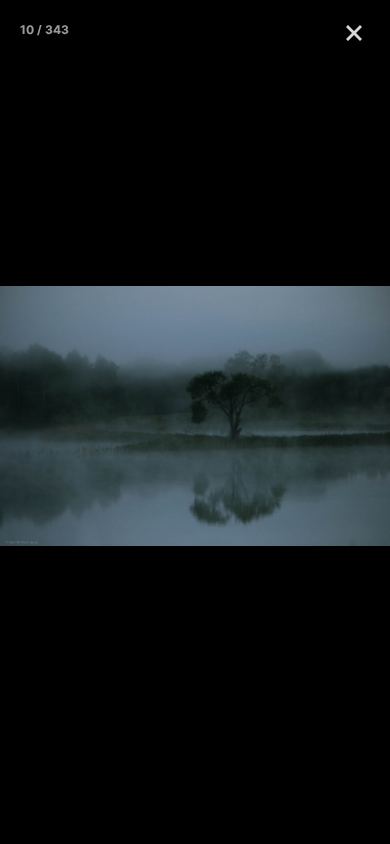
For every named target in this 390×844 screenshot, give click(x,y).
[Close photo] (358, 32)
